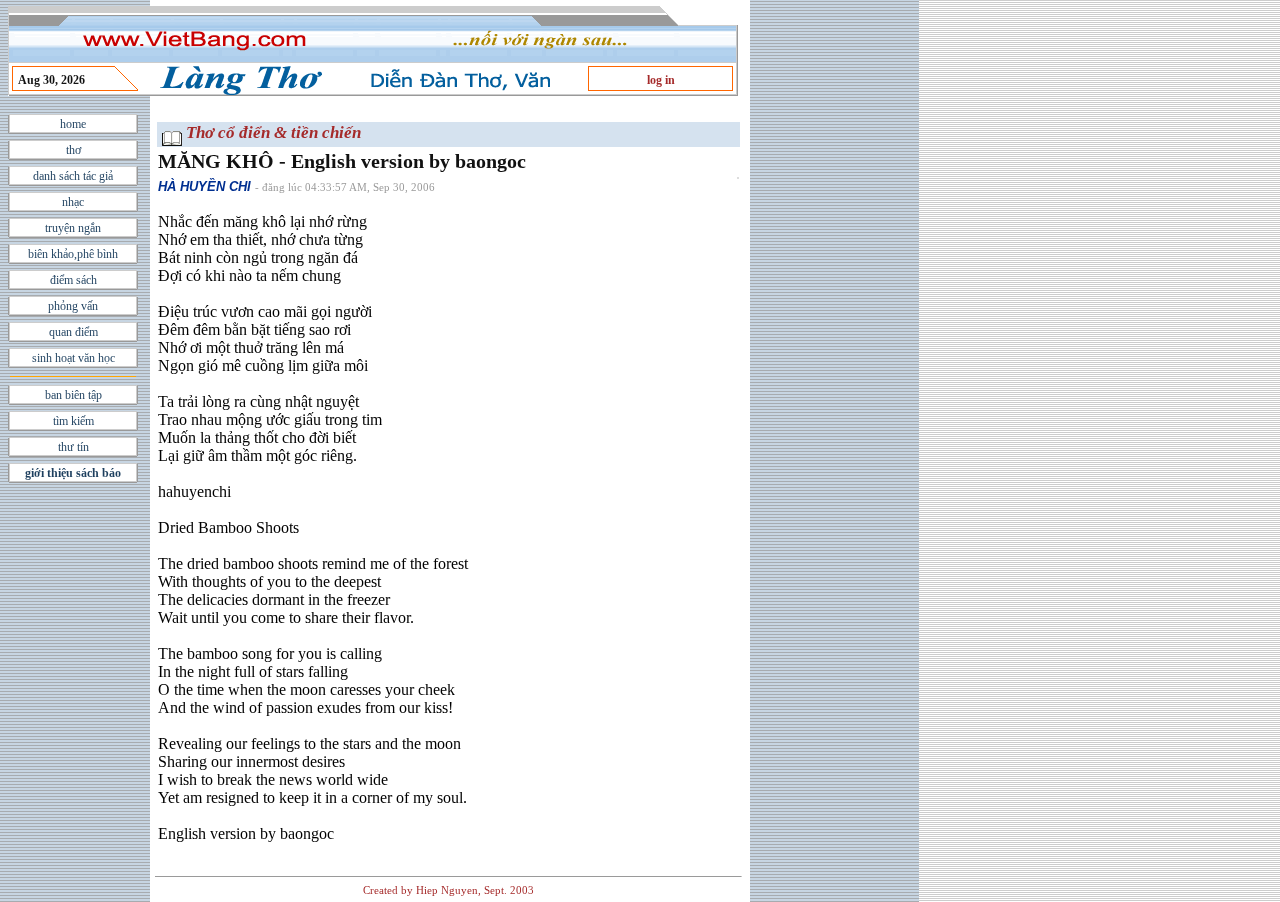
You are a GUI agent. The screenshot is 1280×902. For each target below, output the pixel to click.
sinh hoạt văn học (73, 358)
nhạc (73, 202)
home (73, 124)
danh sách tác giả (73, 176)
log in (661, 80)
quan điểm (73, 332)
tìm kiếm (73, 421)
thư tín (73, 447)
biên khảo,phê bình (73, 254)
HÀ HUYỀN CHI (204, 186)
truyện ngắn (73, 228)
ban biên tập (73, 395)
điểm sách (73, 280)
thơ (73, 150)
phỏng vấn (73, 306)
